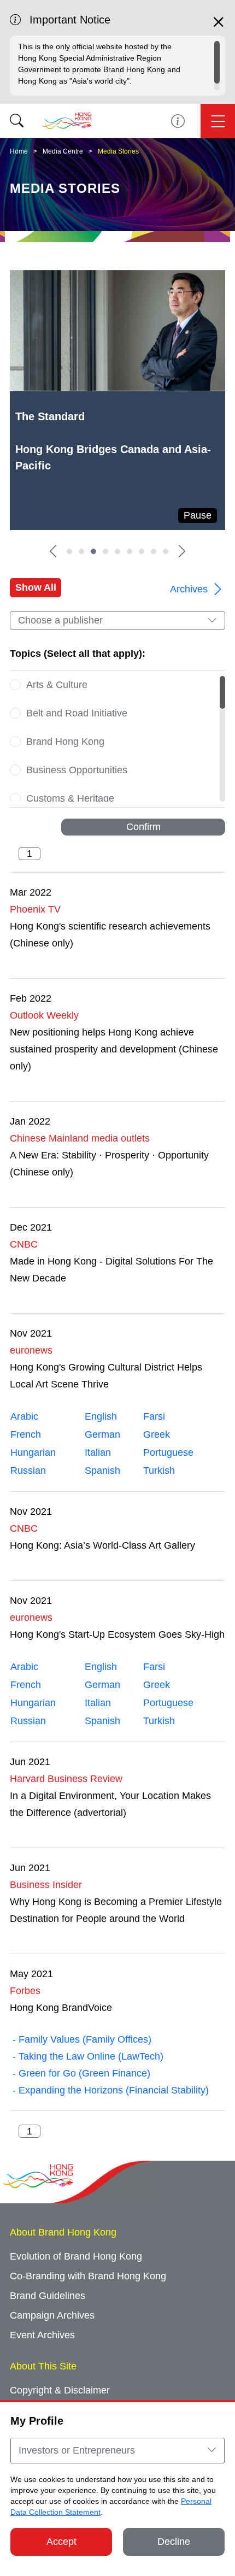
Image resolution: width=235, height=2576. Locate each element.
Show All (36, 587)
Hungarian (33, 1452)
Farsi (154, 1416)
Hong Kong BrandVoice (61, 2008)
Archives (190, 589)
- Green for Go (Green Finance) (80, 2073)
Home (19, 151)
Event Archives (42, 2335)
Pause (198, 515)
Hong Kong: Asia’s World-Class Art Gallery (102, 1545)
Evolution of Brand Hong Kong (76, 2256)
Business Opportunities (77, 770)
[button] (53, 551)
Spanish (102, 1471)
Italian (98, 1452)
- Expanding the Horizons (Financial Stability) (109, 2090)
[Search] (17, 121)
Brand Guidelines (48, 2296)
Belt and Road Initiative (77, 713)
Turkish (159, 1471)
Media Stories (118, 151)
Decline (174, 2542)
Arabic (24, 1416)
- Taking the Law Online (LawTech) (87, 2056)
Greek (157, 1434)
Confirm (143, 827)
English (101, 1416)
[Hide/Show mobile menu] (218, 121)
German (102, 1434)
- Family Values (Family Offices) (81, 2039)
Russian (28, 1471)
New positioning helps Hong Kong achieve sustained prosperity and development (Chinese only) (114, 1049)
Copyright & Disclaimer (60, 2390)
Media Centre (63, 151)
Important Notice (178, 121)
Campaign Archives (52, 2315)
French (26, 1434)
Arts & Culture (57, 685)
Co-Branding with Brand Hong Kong (88, 2276)
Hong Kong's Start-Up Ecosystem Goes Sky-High (117, 1634)
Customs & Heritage (70, 798)
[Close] (219, 27)
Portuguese (168, 1452)
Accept (61, 2542)
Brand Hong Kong (65, 742)
